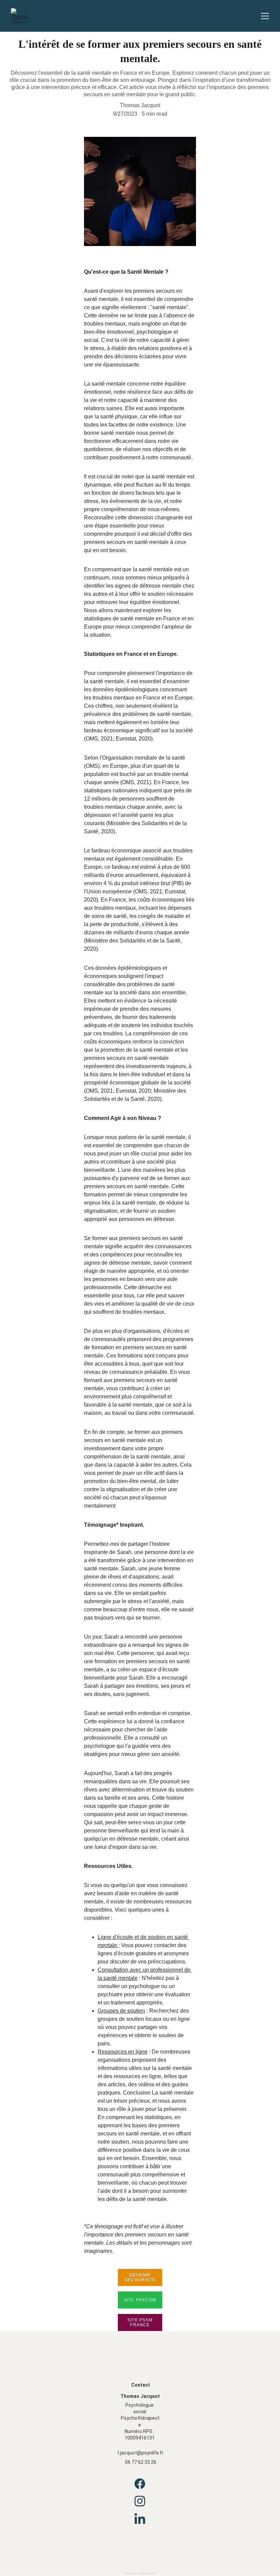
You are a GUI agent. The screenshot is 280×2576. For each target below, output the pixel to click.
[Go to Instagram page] (140, 2505)
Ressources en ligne (123, 2052)
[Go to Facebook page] (140, 2487)
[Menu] (265, 16)
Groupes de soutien (121, 2011)
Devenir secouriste (140, 2277)
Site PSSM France (140, 2322)
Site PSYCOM (140, 2300)
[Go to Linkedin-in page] (140, 2519)
